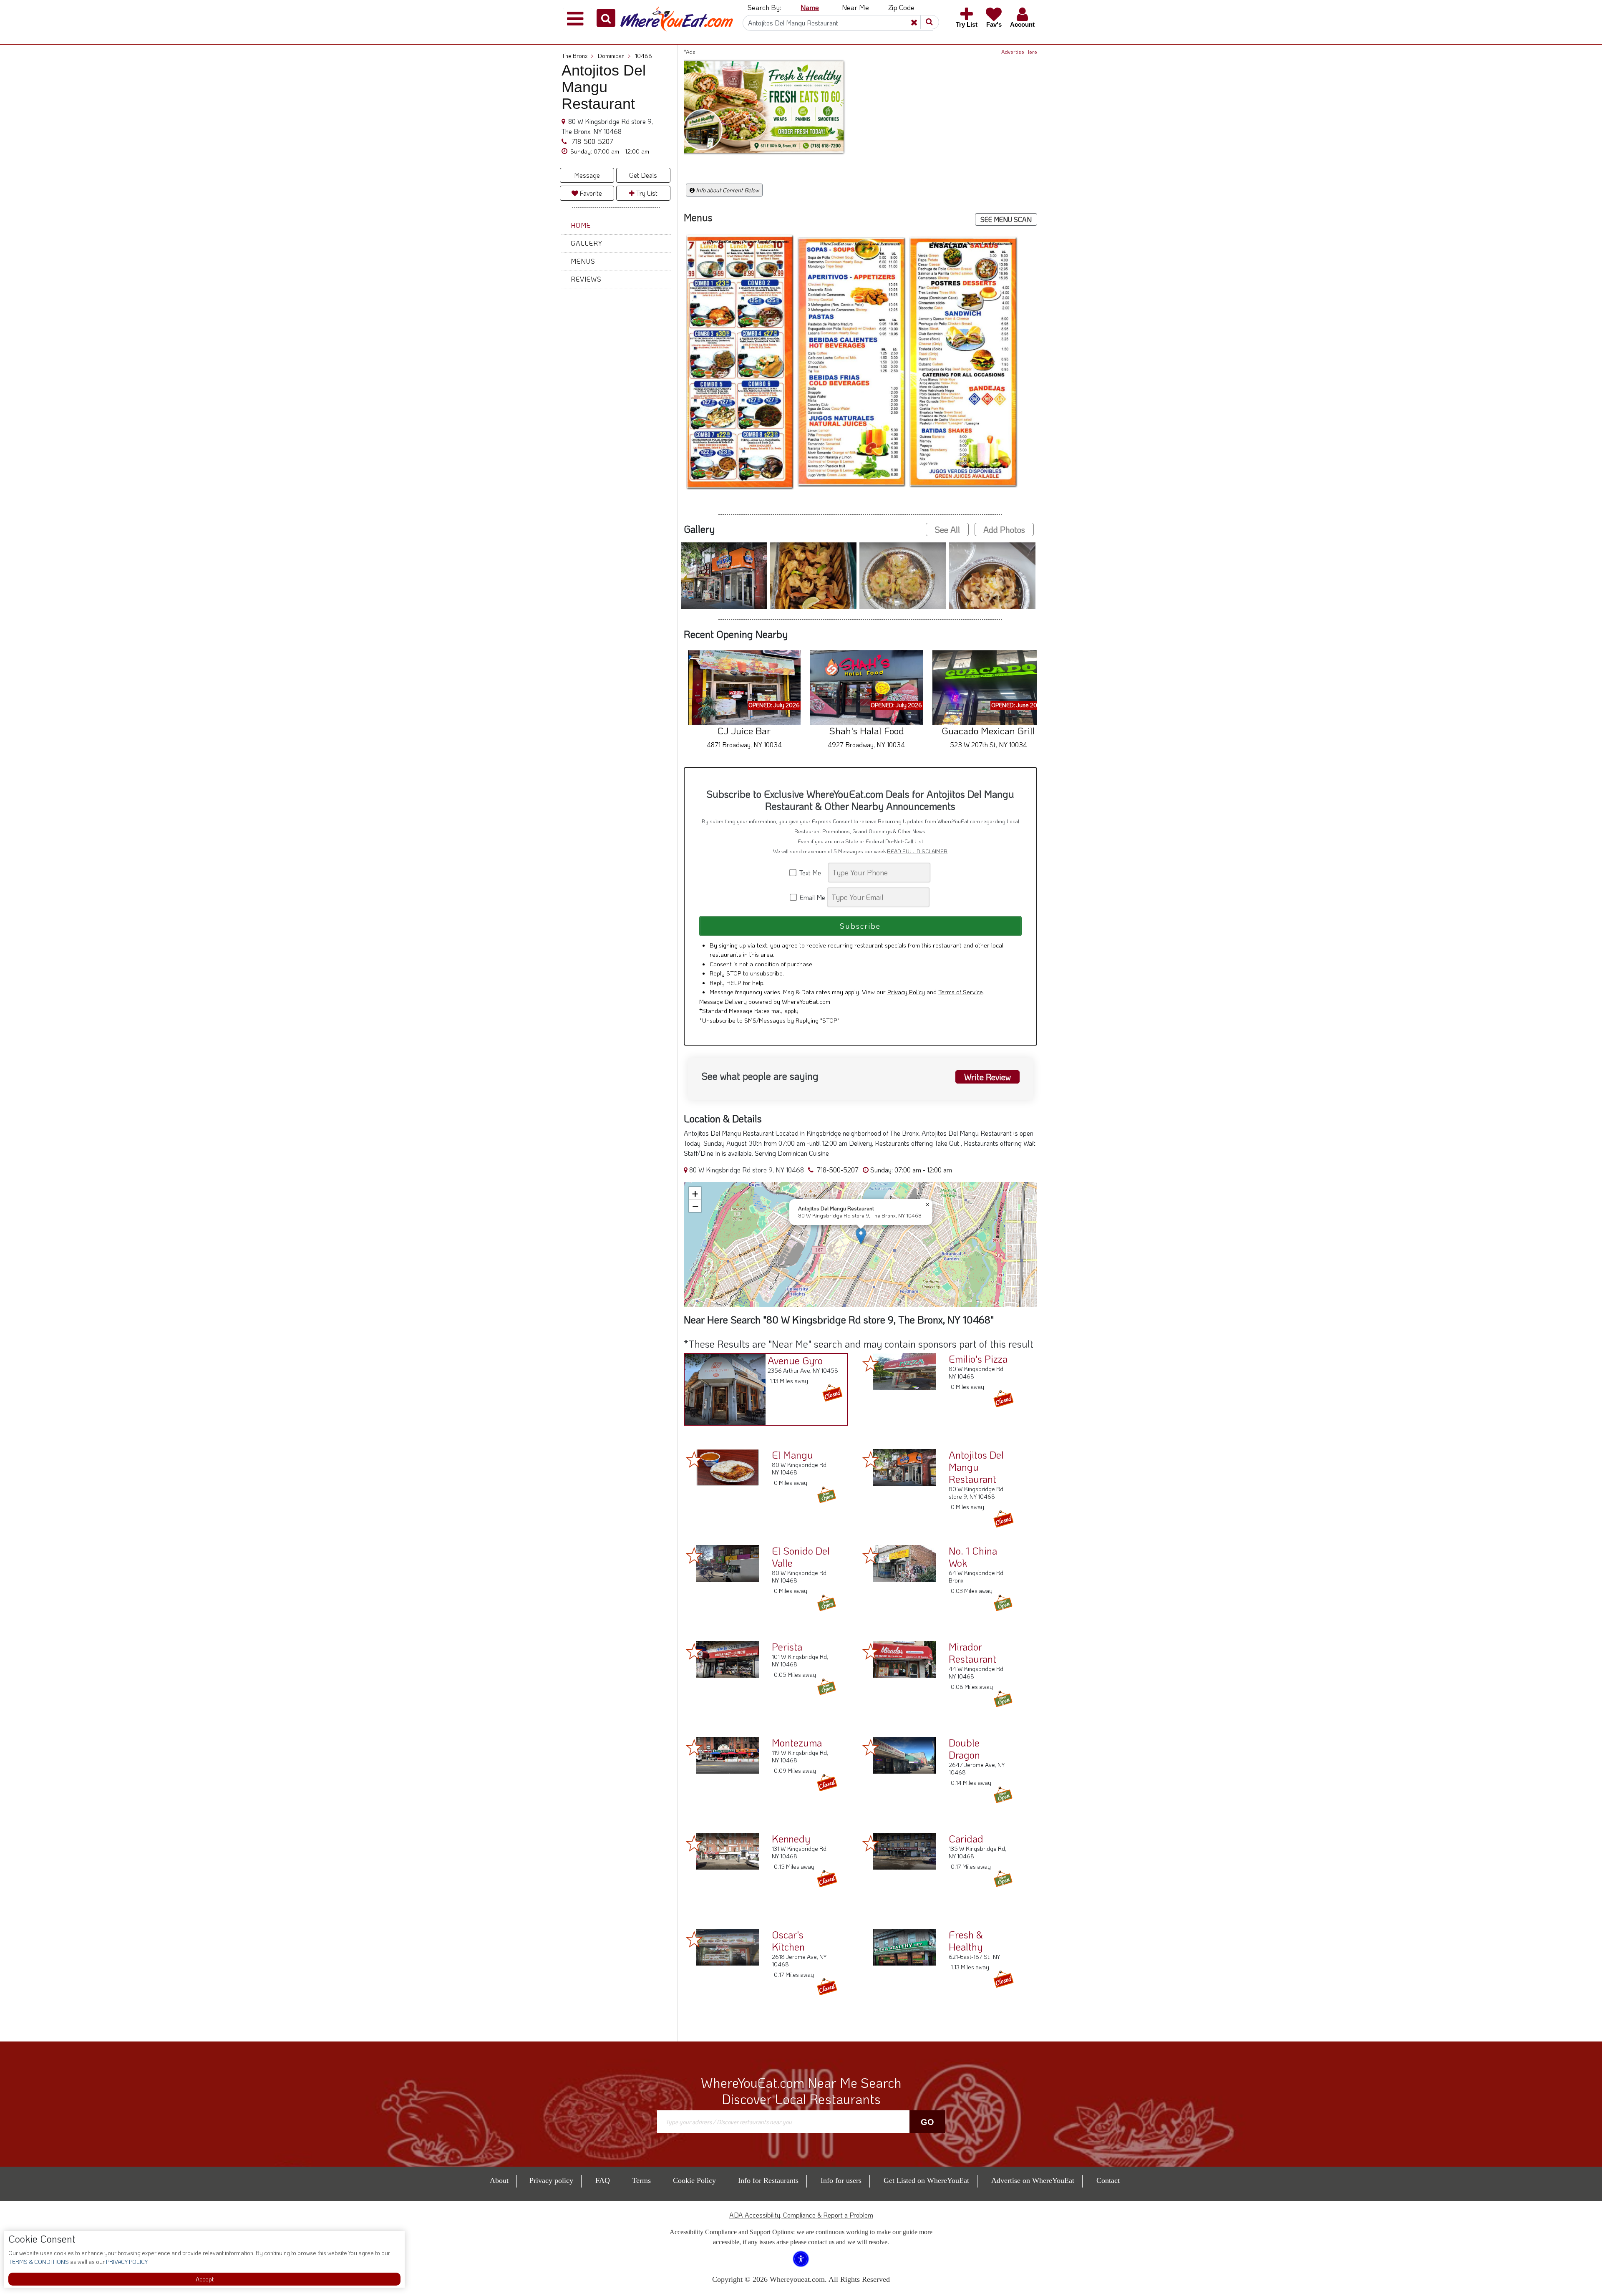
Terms (641, 2169)
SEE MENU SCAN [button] (1006, 219)
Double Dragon (964, 1737)
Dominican (614, 56)
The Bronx (578, 56)
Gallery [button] (587, 243)
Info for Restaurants (768, 2169)
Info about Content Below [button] (727, 190)
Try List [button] (646, 193)
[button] (606, 18)
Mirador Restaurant (972, 1641)
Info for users (841, 2169)
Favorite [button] (590, 193)
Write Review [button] (987, 1066)
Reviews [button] (586, 279)
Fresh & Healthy (966, 1929)
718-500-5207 (592, 141)
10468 (644, 56)
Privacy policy (551, 2169)
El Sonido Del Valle (801, 1545)
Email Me (812, 886)
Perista (787, 1635)
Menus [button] (583, 261)
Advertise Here (1019, 52)
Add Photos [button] (1004, 518)
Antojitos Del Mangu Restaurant (976, 1455)
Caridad (966, 1827)
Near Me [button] (855, 7)
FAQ (603, 2169)
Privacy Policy (906, 980)
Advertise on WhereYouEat (1033, 2169)
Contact (1108, 2169)
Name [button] (810, 7)
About (499, 2169)
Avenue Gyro (795, 1349)
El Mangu (792, 1443)
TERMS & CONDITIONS (39, 2262)
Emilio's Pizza (978, 1347)
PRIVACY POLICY (126, 2262)
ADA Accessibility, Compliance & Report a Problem (801, 2204)
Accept (205, 2279)
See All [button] (947, 518)
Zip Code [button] (901, 7)
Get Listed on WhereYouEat (926, 2169)
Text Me (812, 861)
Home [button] (581, 225)
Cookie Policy (694, 2169)
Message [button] (587, 175)
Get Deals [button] (643, 175)
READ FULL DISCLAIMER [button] (917, 839)
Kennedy (791, 1827)
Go (927, 2110)
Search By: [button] (764, 7)
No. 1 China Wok (973, 1545)
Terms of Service (961, 980)
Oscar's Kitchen (788, 1929)
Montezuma (797, 1731)
